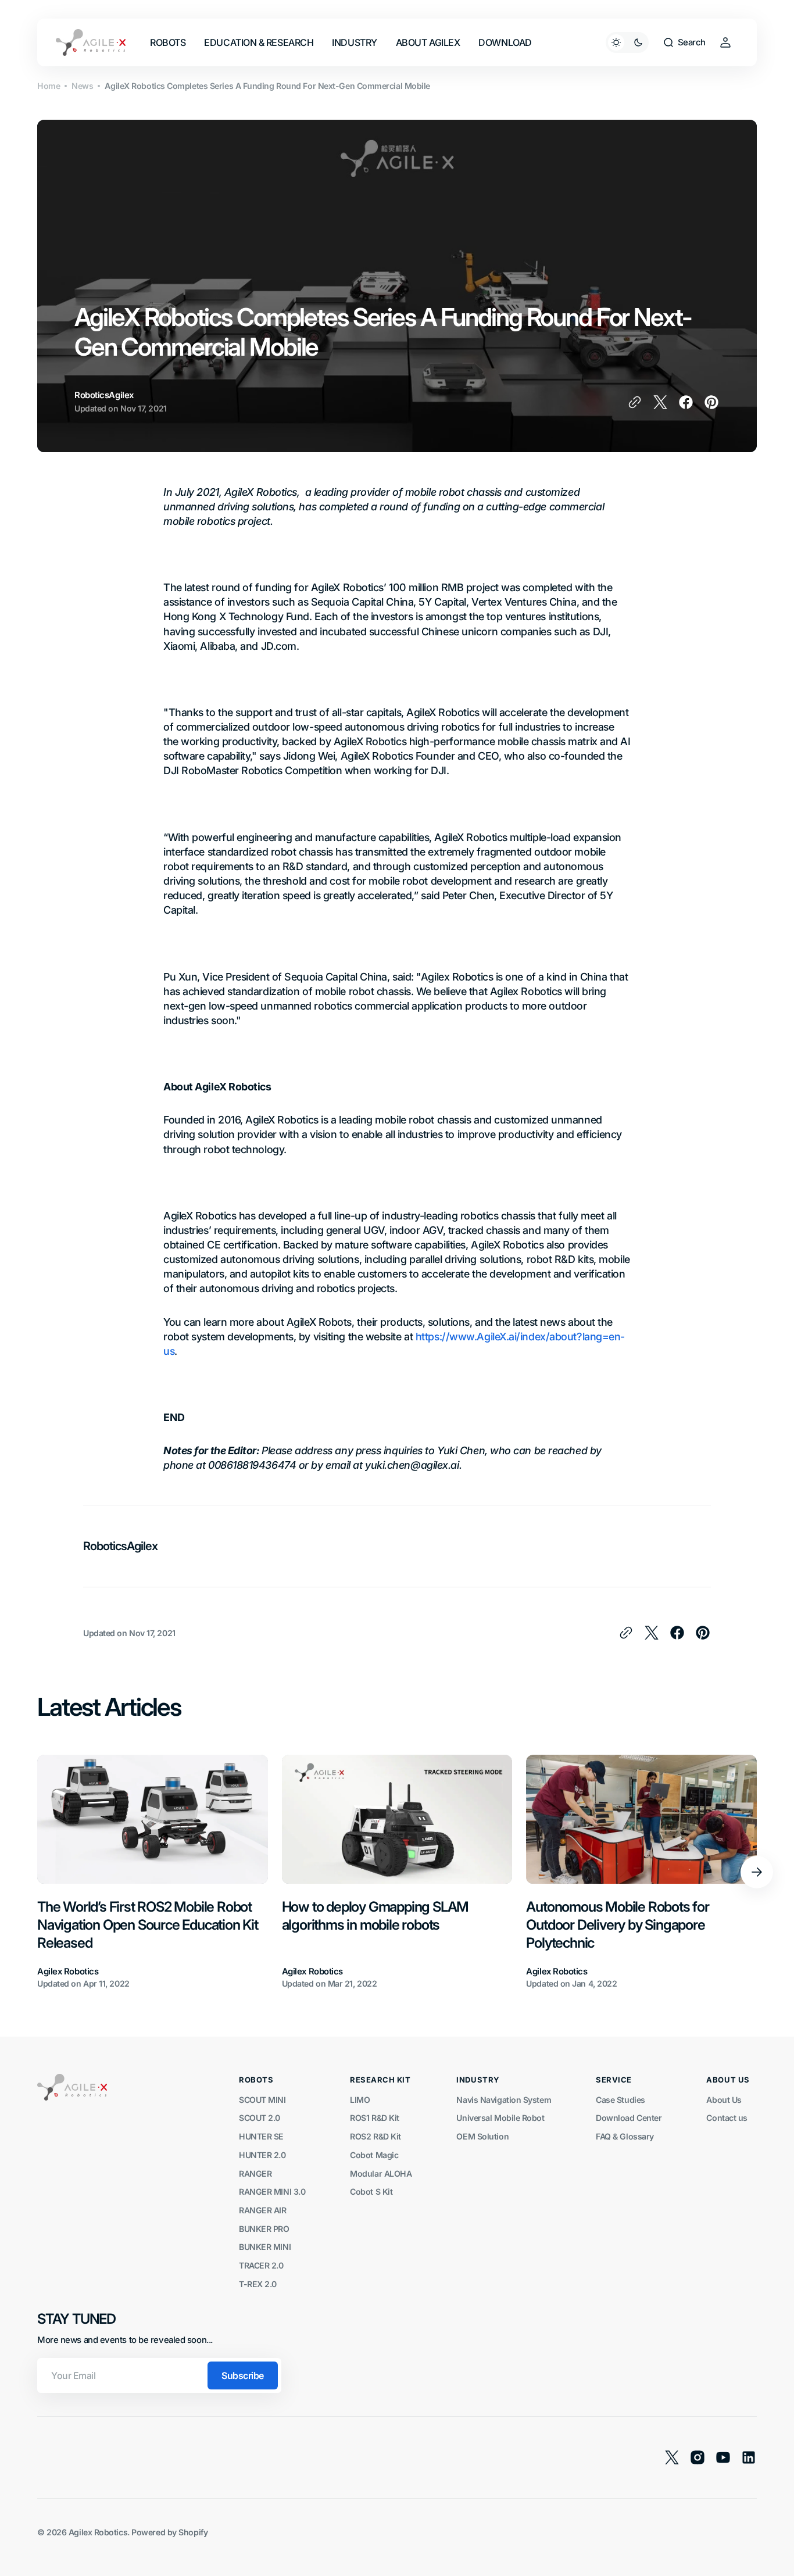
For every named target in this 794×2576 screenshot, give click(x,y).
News (82, 86)
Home (49, 86)
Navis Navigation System (504, 2100)
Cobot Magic (374, 2155)
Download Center (629, 2118)
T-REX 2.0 (258, 2284)
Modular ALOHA (381, 2173)
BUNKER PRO (264, 2229)
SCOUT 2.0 (260, 2118)
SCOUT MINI (262, 2100)
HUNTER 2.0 (262, 2155)
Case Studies (620, 2100)
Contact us (727, 2118)
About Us (724, 2100)
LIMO (360, 2100)
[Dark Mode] (627, 42)
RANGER (255, 2173)
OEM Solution (482, 2136)
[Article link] (153, 1873)
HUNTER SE (261, 2136)
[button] (684, 42)
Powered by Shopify (169, 2532)
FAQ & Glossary (625, 2136)
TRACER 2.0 (261, 2265)
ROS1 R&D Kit (375, 2118)
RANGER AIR (263, 2210)
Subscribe (243, 2375)
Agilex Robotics (98, 2532)
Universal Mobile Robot (500, 2118)
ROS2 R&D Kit (375, 2136)
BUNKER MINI (265, 2247)
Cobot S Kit (371, 2192)
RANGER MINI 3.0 (272, 2192)
